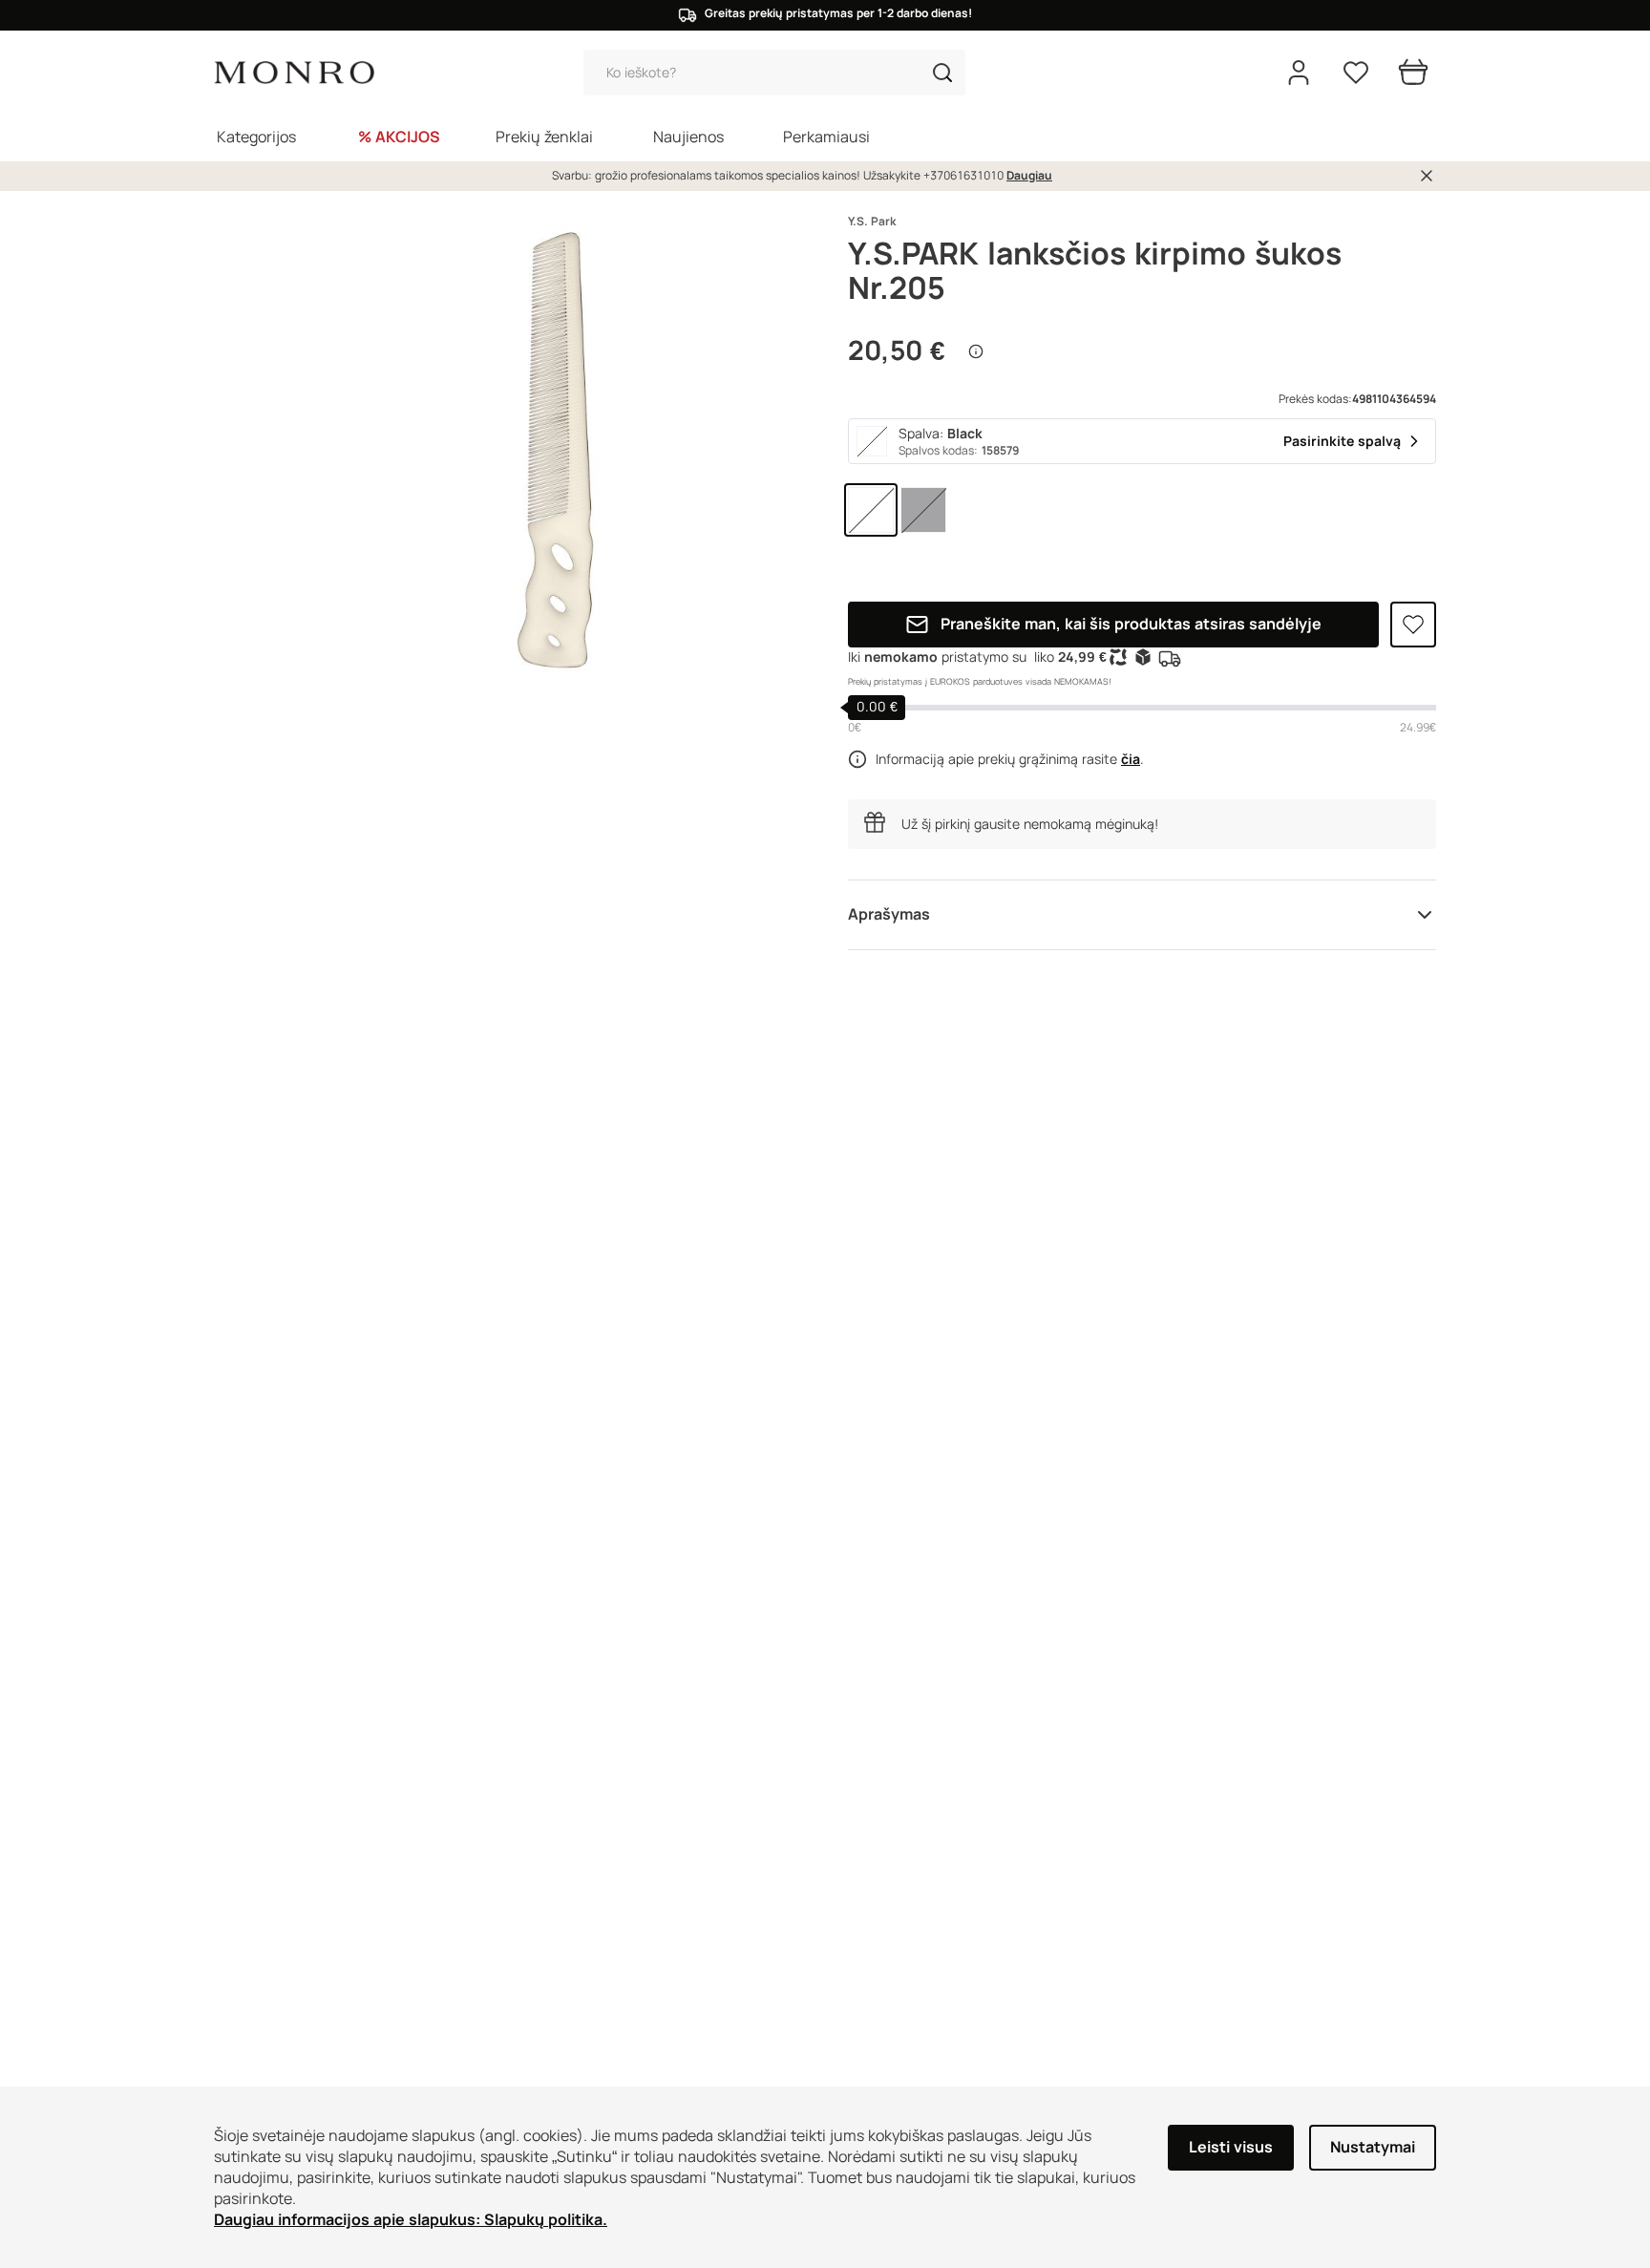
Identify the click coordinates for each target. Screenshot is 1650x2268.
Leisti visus (1231, 2147)
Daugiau (1029, 176)
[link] (871, 510)
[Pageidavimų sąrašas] (1356, 73)
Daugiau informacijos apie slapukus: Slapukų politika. (411, 2220)
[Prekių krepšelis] (1413, 73)
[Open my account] (1299, 73)
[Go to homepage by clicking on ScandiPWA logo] (294, 73)
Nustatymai (1373, 2147)
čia (1131, 759)
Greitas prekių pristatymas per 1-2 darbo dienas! (838, 13)
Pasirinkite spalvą (1342, 441)
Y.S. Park (872, 222)
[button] (942, 73)
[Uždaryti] (1427, 176)
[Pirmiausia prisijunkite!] (1413, 625)
